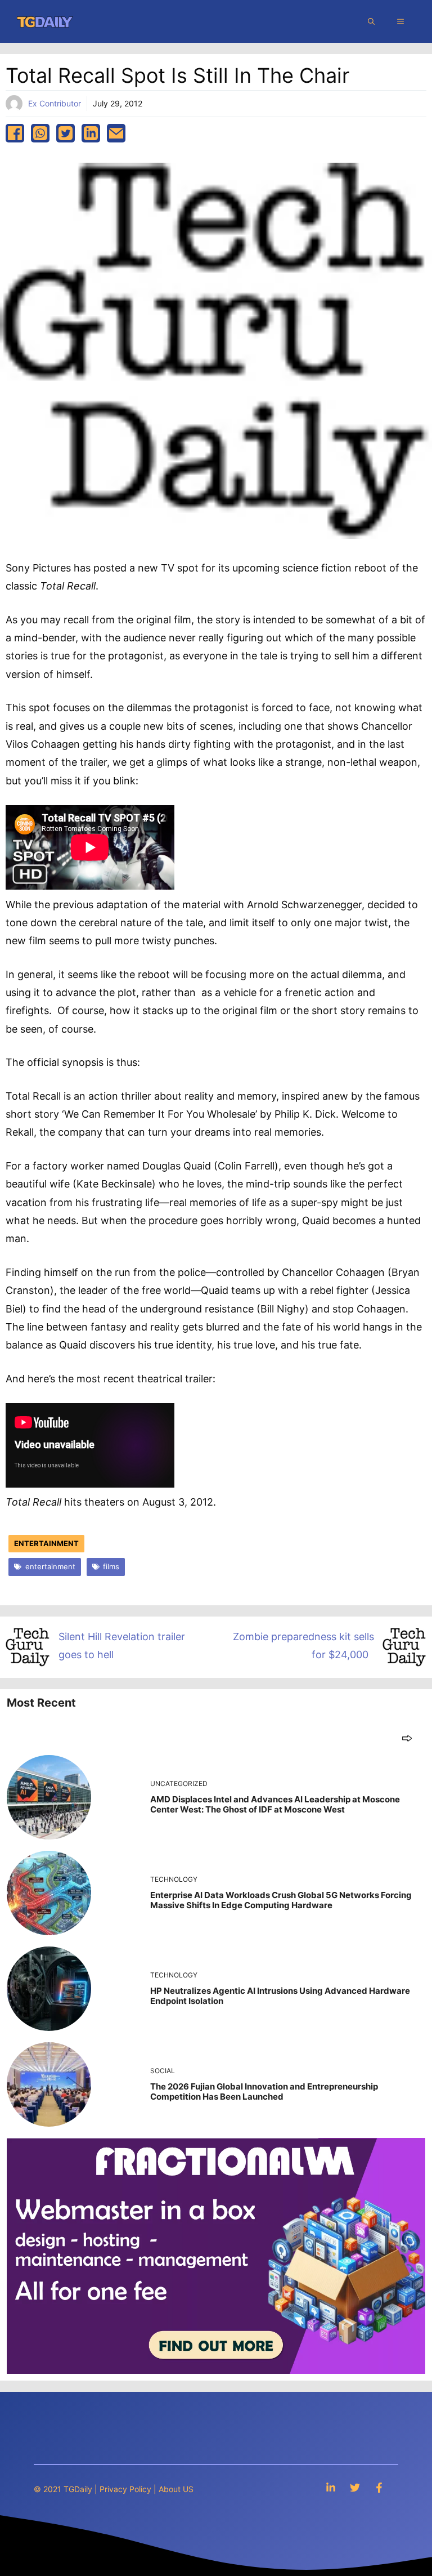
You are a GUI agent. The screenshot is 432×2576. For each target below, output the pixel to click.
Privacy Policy (125, 2489)
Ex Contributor (55, 103)
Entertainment (46, 1543)
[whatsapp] (40, 133)
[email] (116, 133)
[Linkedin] (331, 2487)
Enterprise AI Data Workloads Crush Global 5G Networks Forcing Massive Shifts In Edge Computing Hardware (281, 1900)
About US (176, 2489)
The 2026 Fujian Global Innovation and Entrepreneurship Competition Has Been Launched (264, 2091)
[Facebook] (379, 2487)
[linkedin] (91, 133)
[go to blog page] (407, 1738)
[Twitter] (355, 2487)
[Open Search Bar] (371, 21)
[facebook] (15, 133)
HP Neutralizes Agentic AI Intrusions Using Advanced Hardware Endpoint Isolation (280, 1996)
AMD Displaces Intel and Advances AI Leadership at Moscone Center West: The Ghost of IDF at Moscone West (275, 1804)
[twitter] (66, 133)
